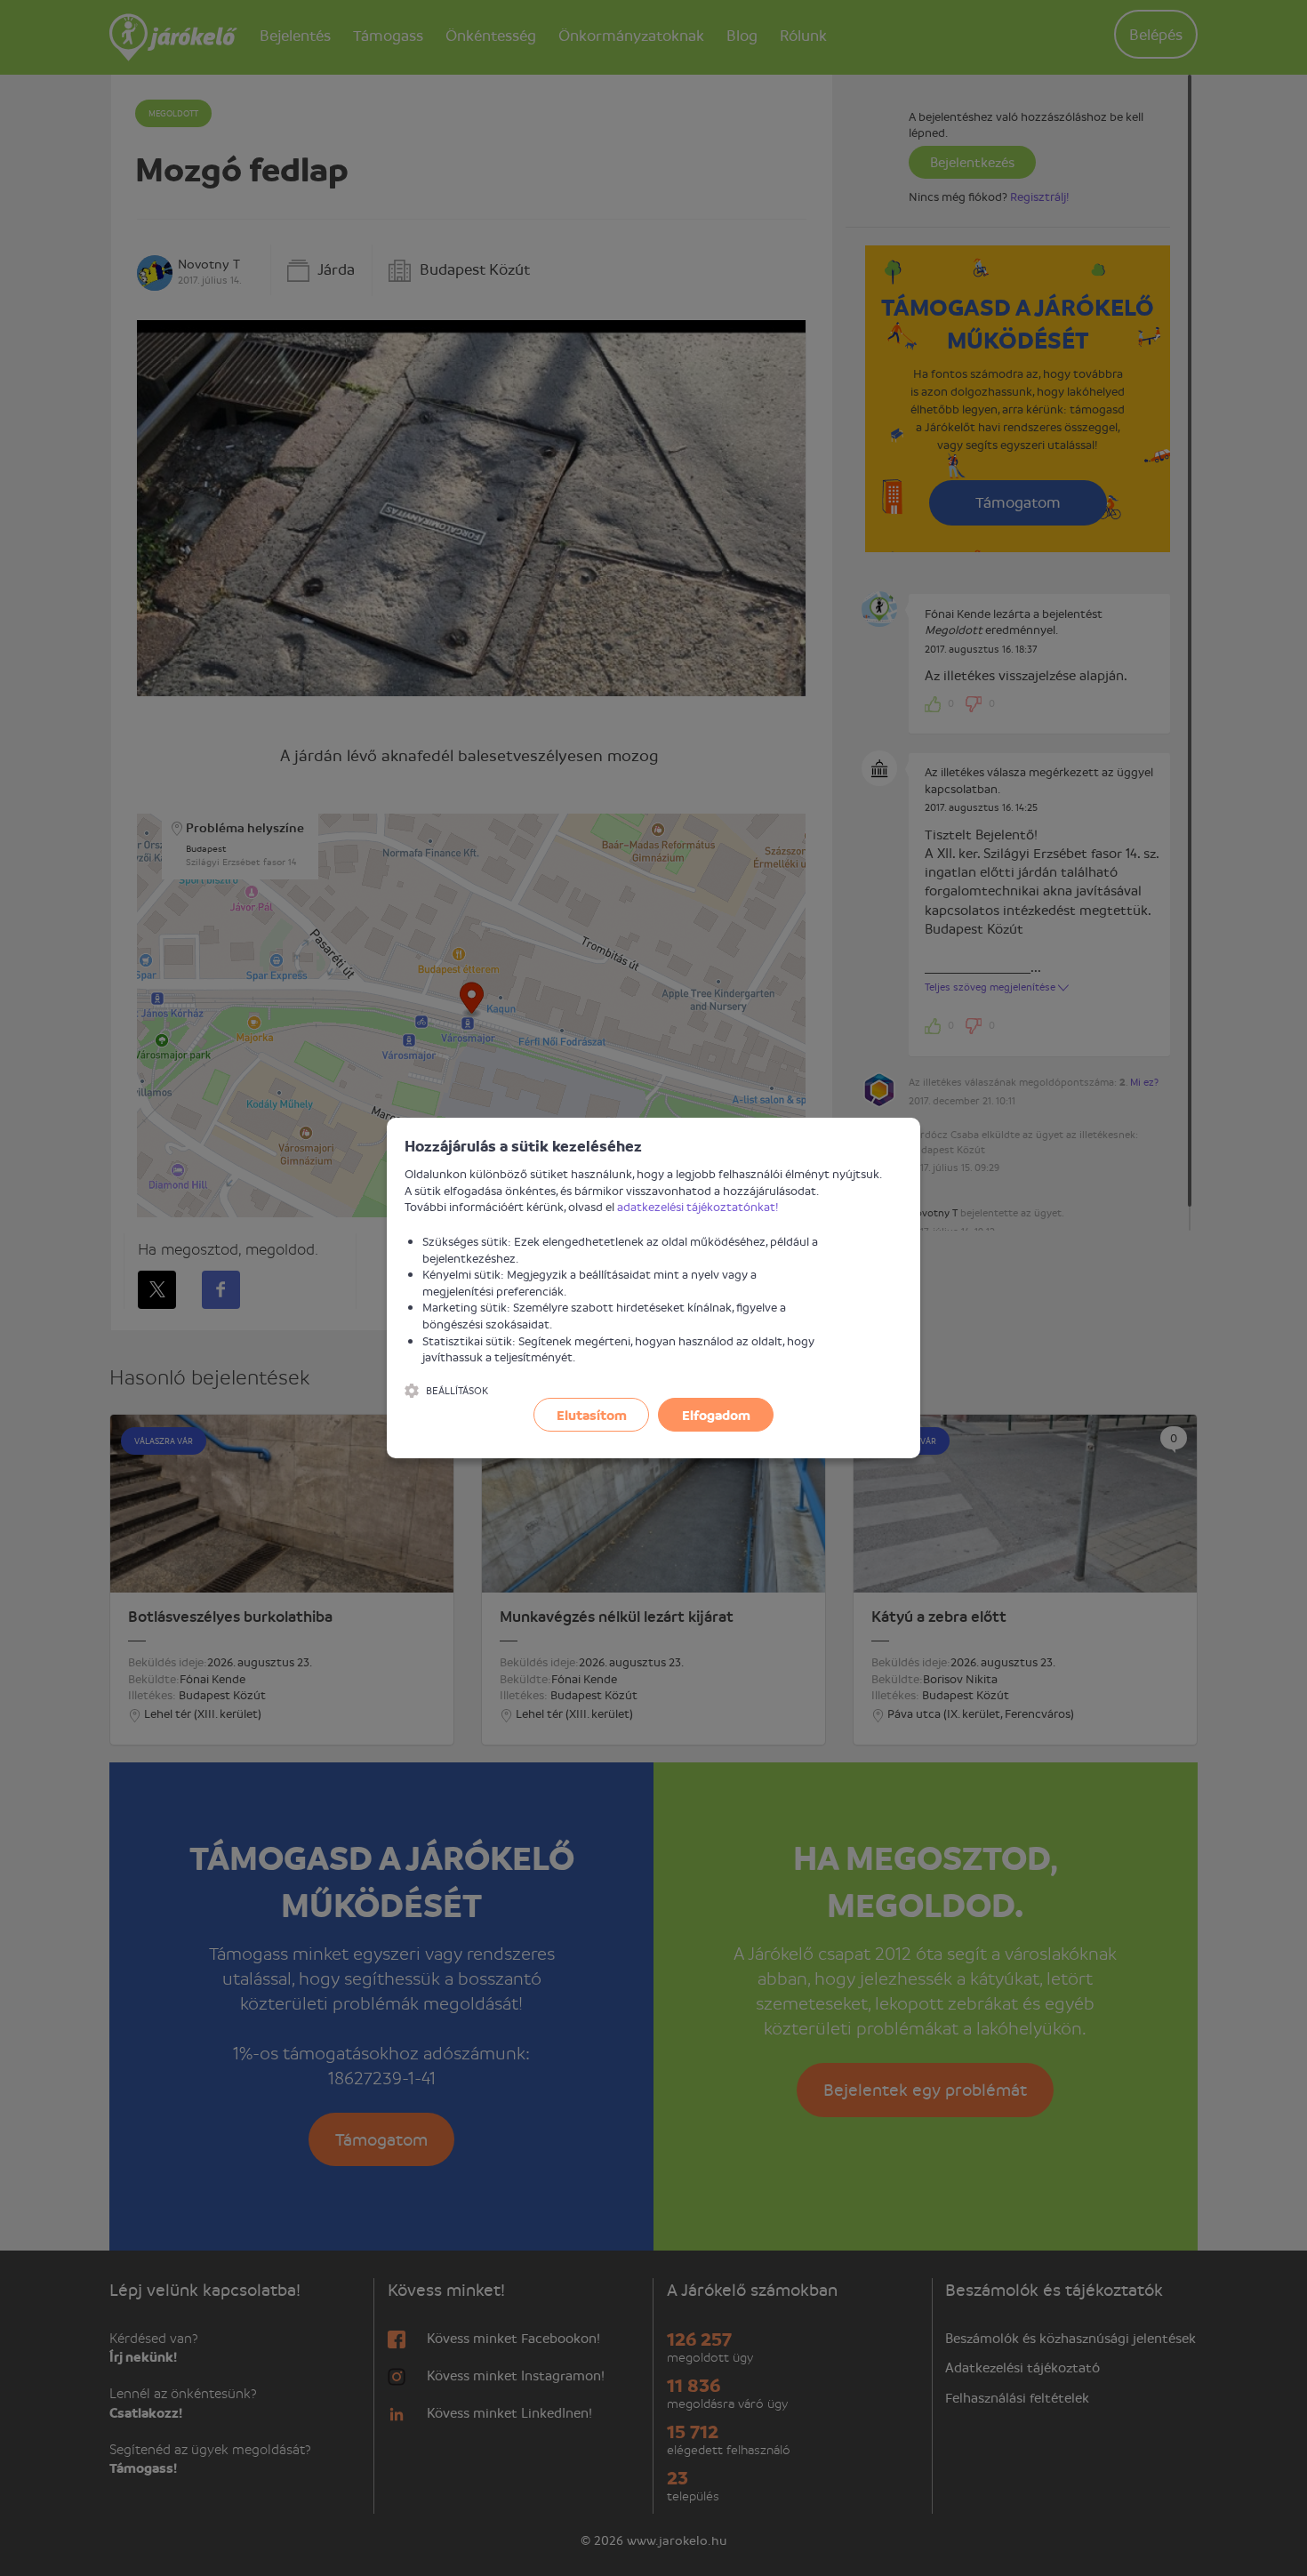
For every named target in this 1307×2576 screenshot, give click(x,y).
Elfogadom (716, 1415)
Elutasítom (592, 1415)
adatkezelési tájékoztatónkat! (698, 1206)
